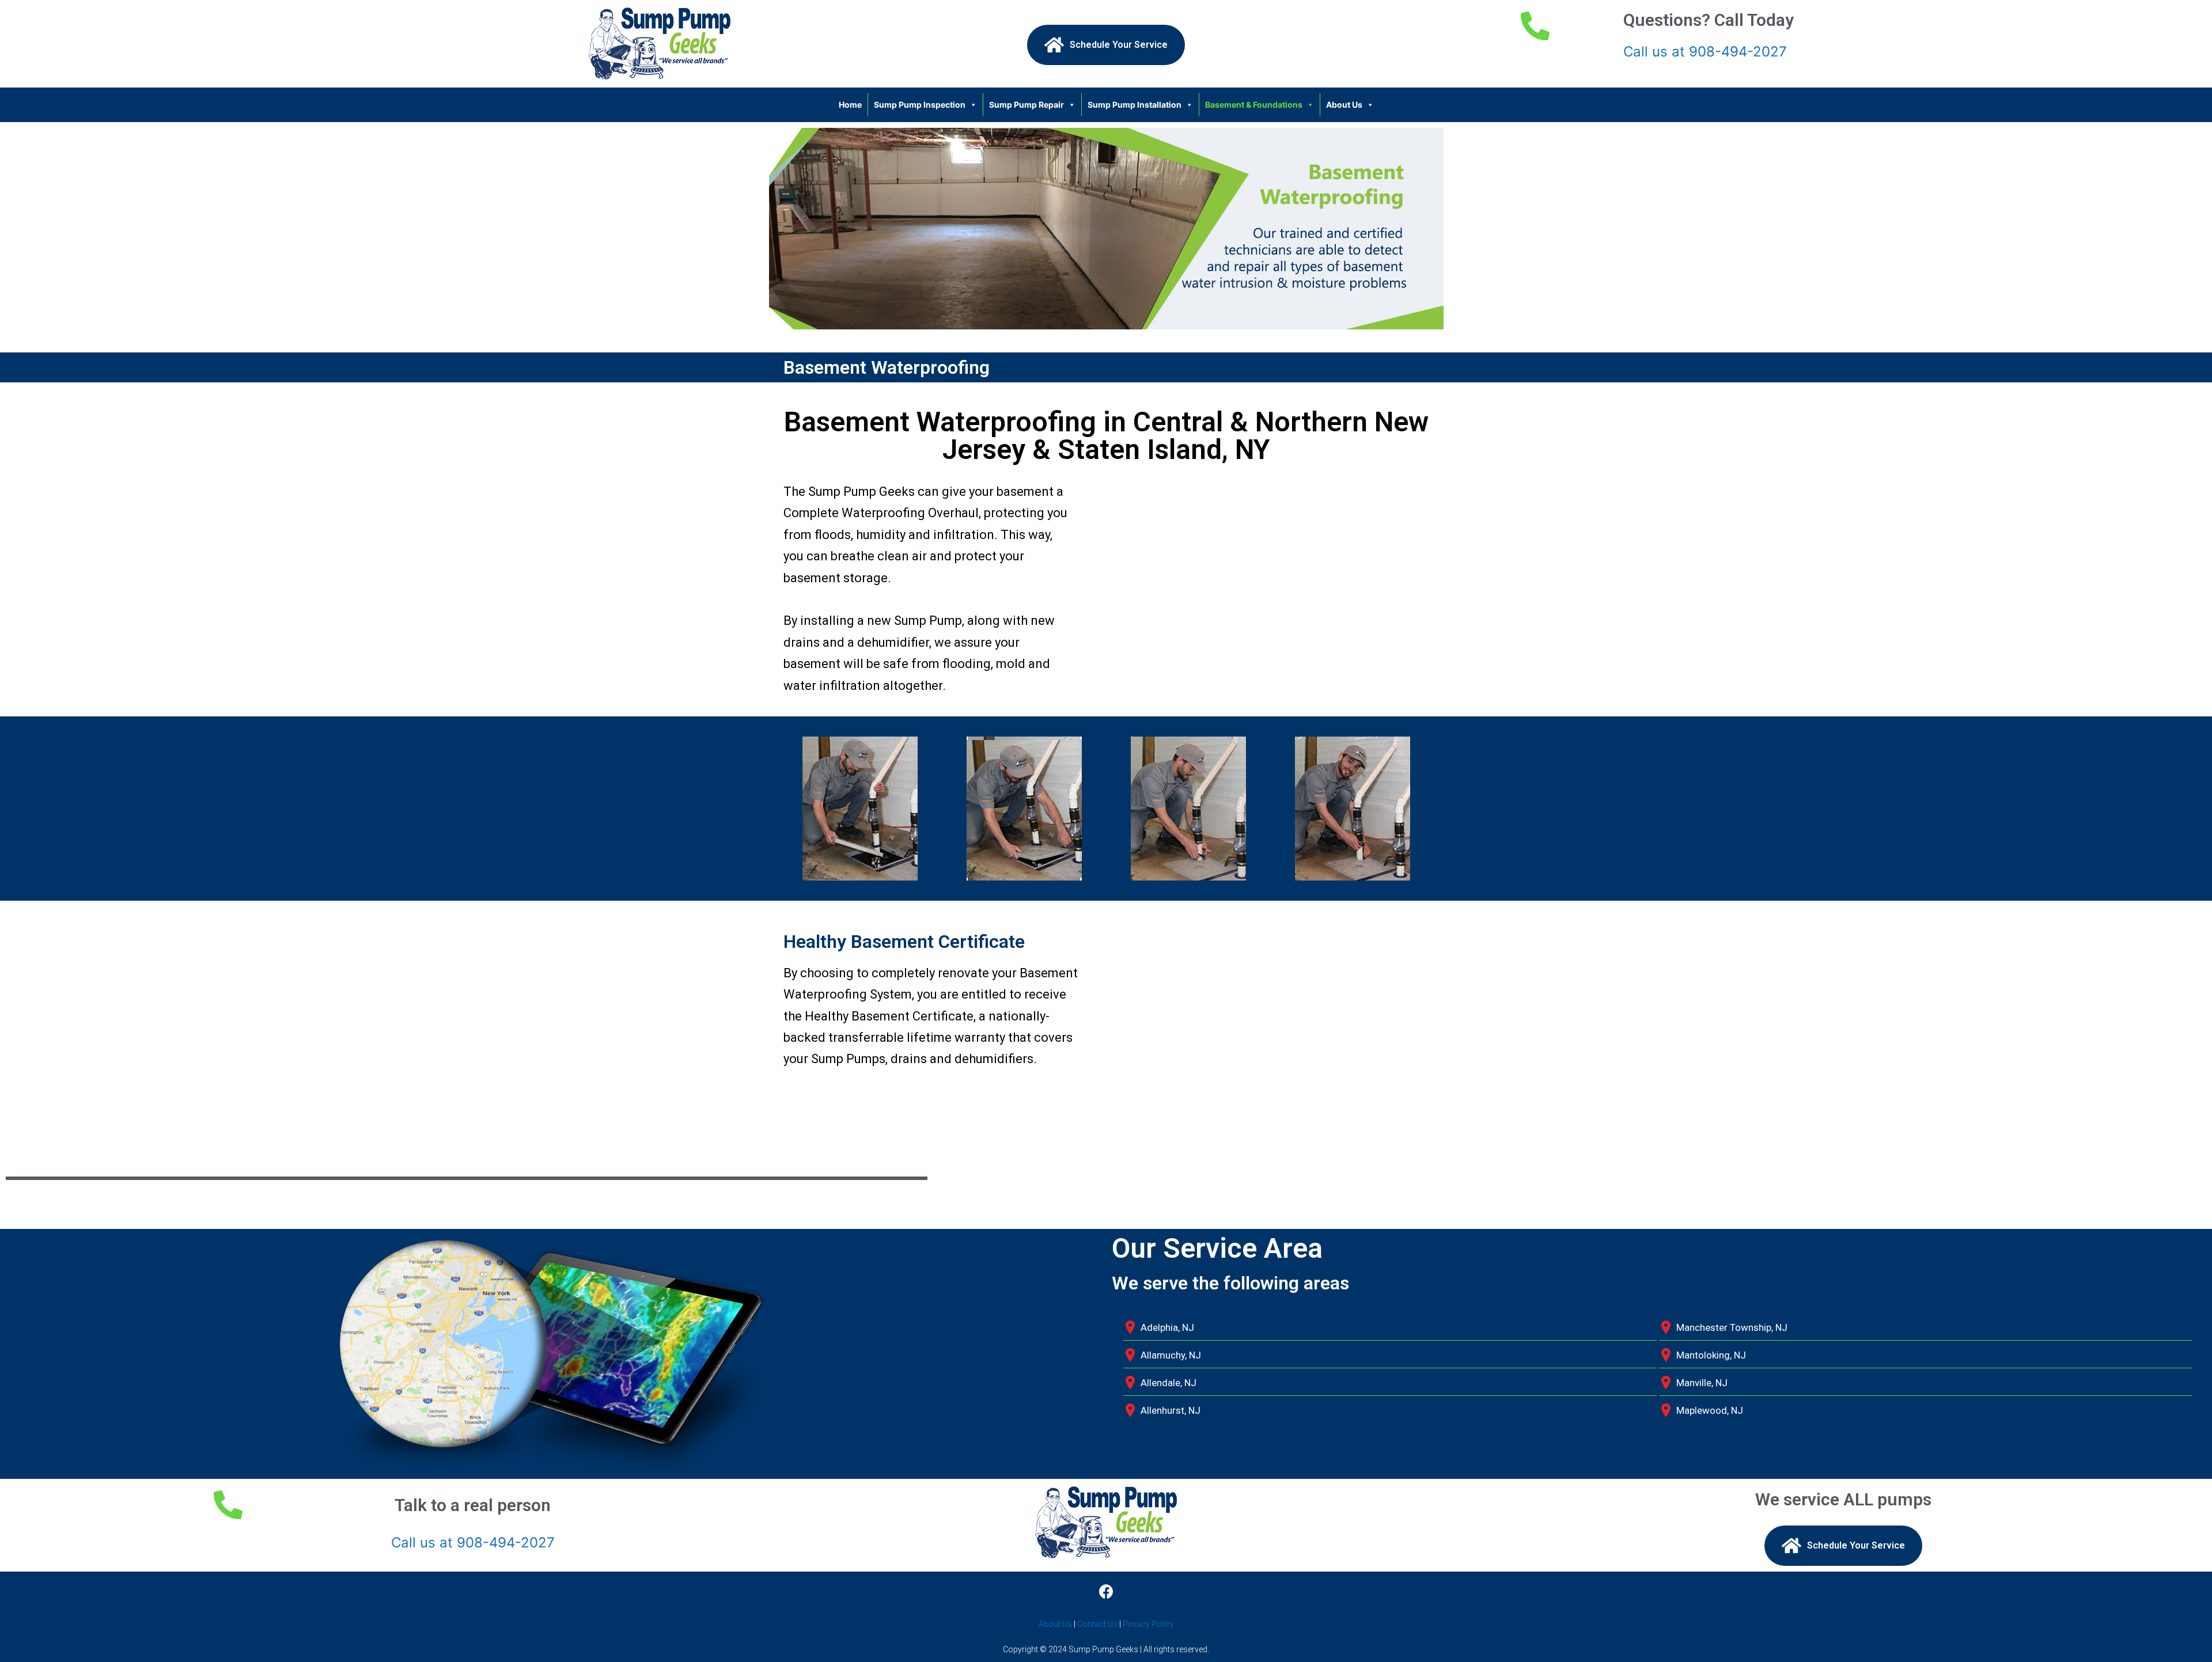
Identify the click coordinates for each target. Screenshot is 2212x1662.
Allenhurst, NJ (1171, 1410)
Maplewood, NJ (1710, 1410)
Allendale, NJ (1169, 1383)
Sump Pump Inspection (920, 105)
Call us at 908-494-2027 (1705, 52)
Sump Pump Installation (1135, 105)
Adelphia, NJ (1167, 1327)
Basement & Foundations (1254, 105)
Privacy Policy (1148, 1624)
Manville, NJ (1702, 1383)
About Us (1344, 105)
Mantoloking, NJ (1711, 1355)
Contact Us (1097, 1624)
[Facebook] (1106, 1592)
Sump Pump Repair (1027, 105)
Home (850, 105)
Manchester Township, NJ (1732, 1327)
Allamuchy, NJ (1171, 1355)
